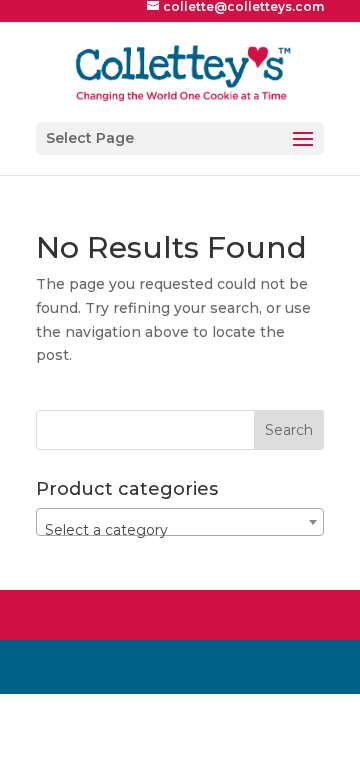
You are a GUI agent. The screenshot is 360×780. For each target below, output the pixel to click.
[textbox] (180, 530)
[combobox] (180, 522)
